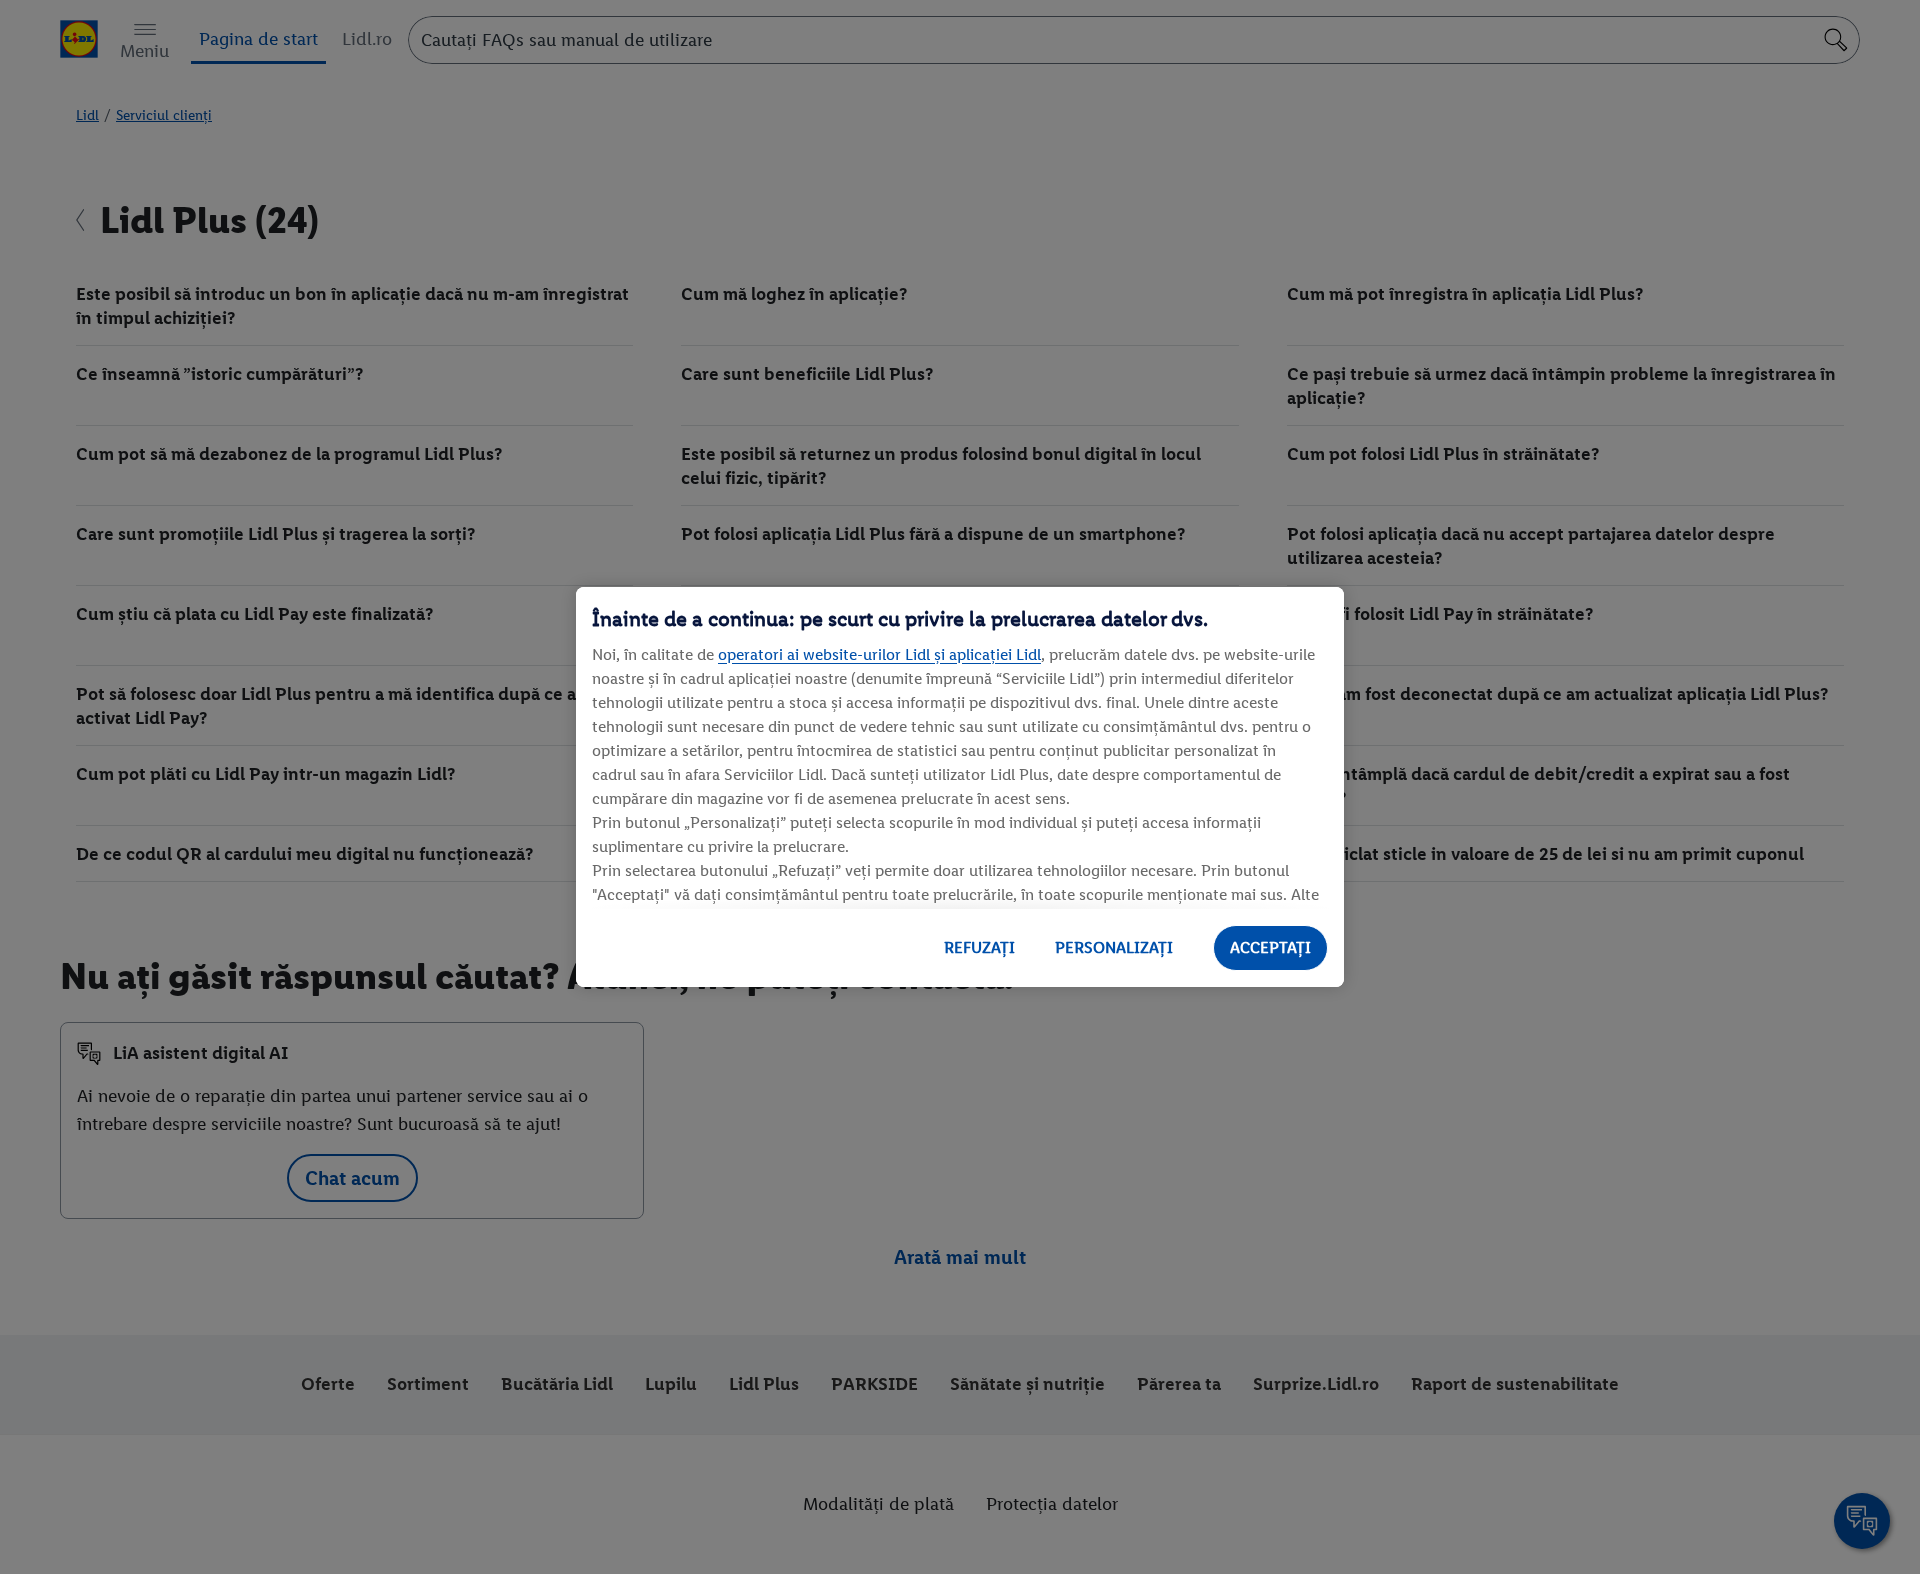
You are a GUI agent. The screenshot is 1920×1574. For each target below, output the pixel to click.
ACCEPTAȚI (1270, 947)
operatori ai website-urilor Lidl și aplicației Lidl (879, 654)
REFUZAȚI (979, 947)
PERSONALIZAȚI (1114, 947)
